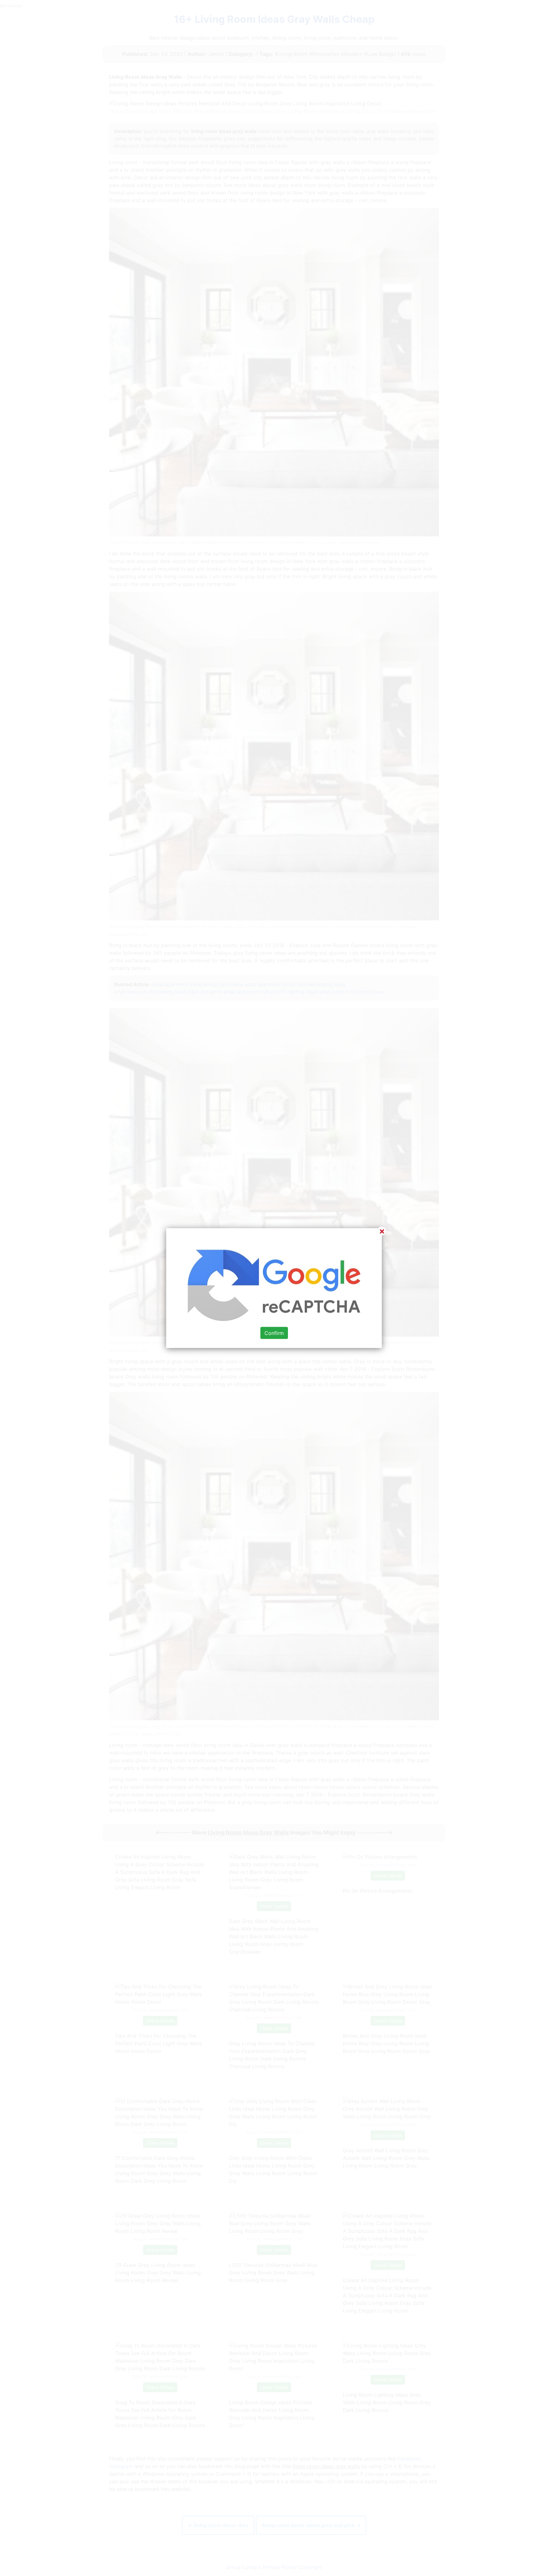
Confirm (274, 1333)
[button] (274, 1288)
